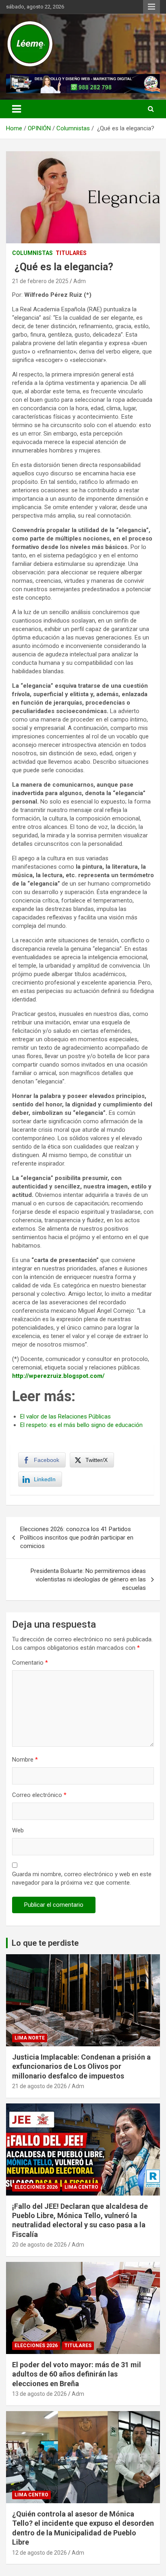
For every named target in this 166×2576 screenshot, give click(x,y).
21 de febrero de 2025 (40, 281)
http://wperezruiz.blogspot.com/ (58, 1376)
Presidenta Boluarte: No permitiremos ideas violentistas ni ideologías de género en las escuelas (88, 1579)
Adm (80, 281)
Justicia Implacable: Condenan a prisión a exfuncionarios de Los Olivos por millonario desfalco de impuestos (81, 2066)
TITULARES (71, 253)
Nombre (25, 1760)
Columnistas (32, 253)
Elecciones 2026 (36, 2187)
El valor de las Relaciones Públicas (65, 1416)
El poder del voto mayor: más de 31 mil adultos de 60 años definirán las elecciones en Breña (77, 2374)
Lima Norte (30, 2038)
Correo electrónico (39, 1795)
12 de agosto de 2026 (39, 2553)
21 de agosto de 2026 (39, 2086)
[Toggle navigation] (17, 109)
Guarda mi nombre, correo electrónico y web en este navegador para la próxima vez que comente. (82, 1878)
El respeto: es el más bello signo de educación (81, 1425)
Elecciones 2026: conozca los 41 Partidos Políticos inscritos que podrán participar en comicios (77, 1538)
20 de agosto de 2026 (39, 2245)
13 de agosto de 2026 (39, 2394)
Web (18, 1830)
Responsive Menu (151, 7)
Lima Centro (81, 2187)
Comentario (30, 1663)
